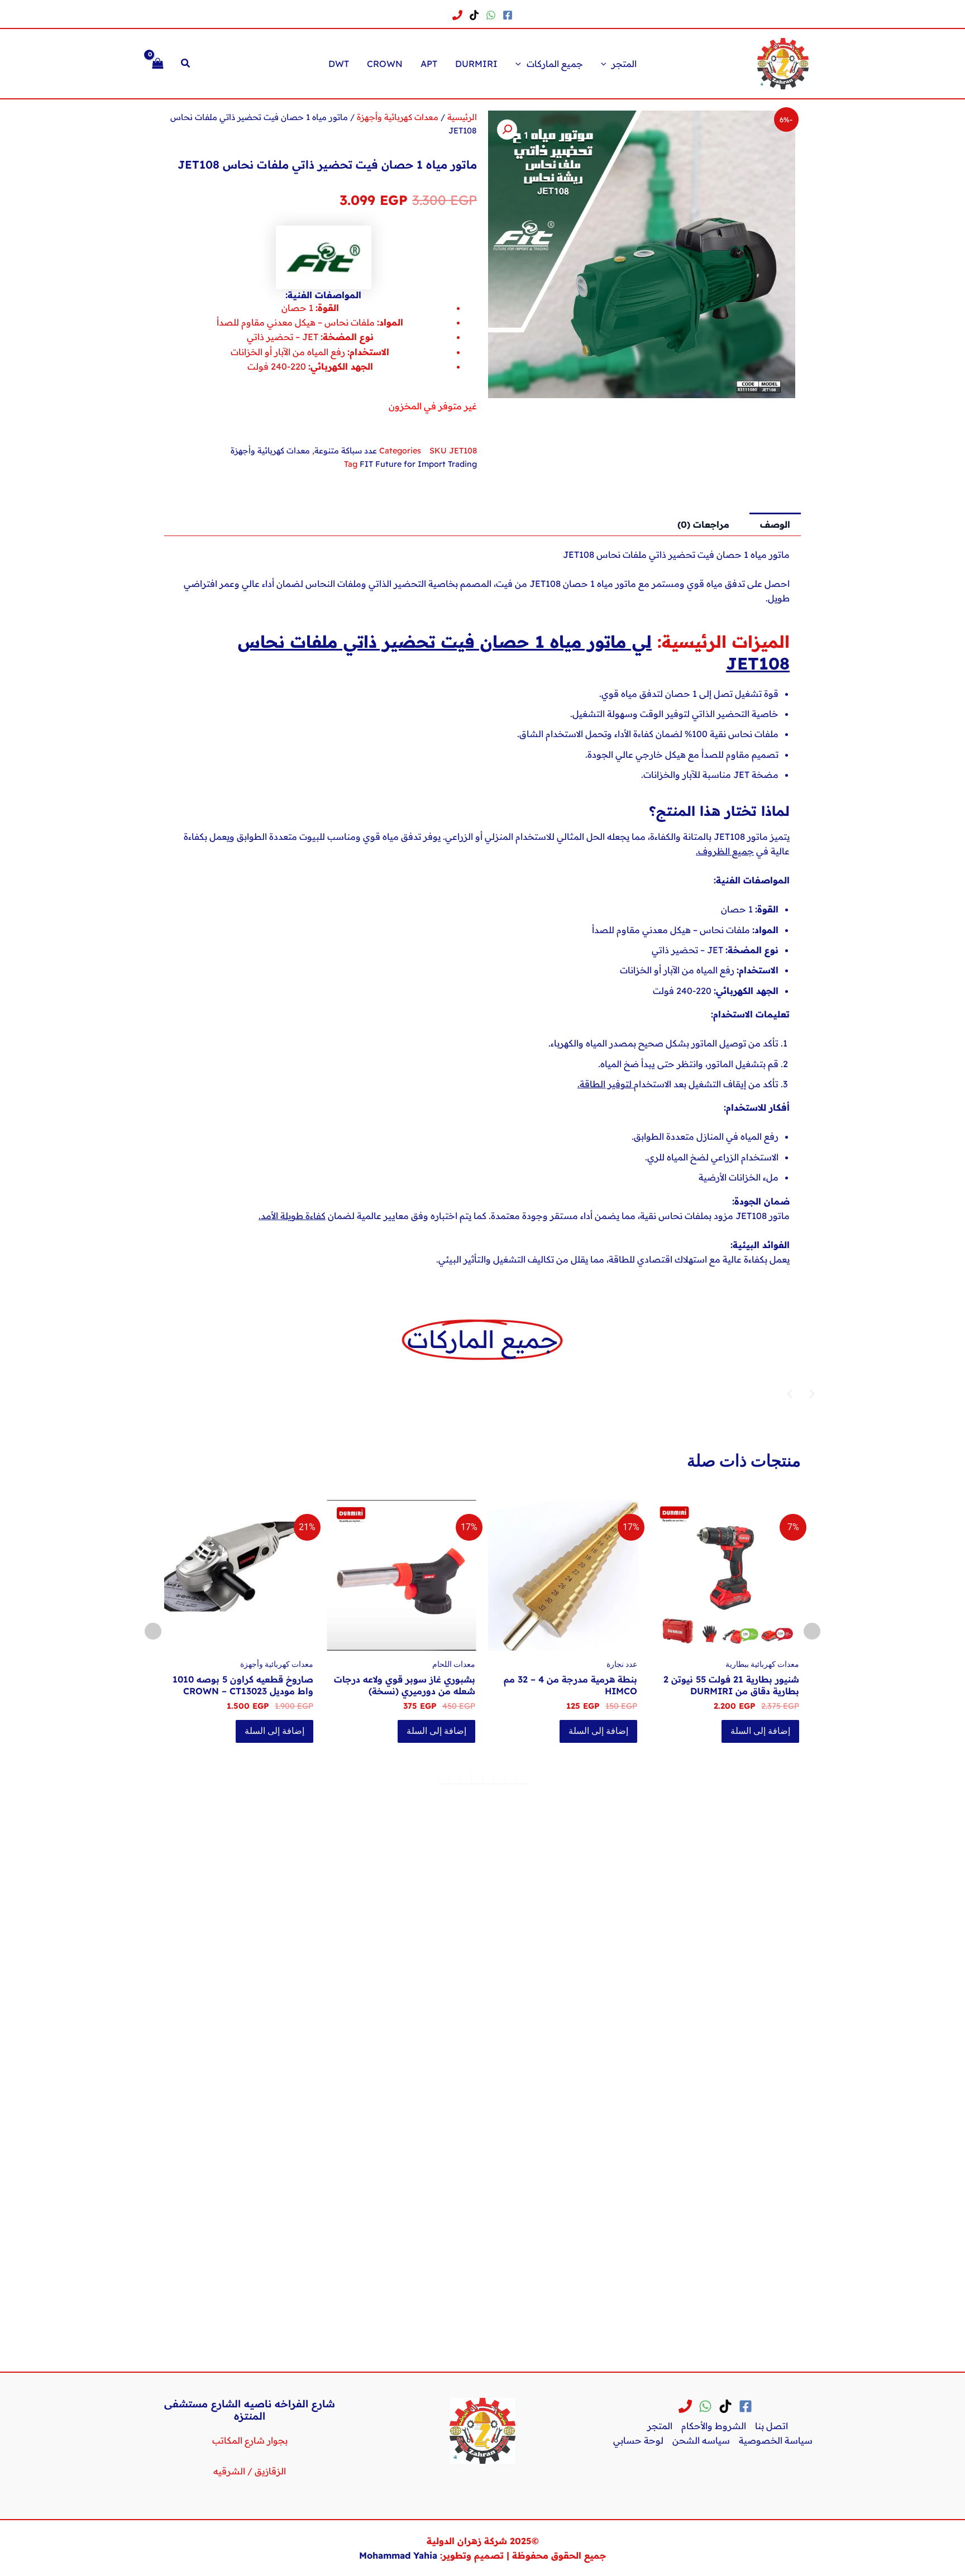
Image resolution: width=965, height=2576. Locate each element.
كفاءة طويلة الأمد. (292, 1216)
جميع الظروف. (725, 851)
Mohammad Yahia (398, 2555)
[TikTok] (474, 15)
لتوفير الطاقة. (606, 1084)
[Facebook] (508, 15)
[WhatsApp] (491, 15)
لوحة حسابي (638, 2440)
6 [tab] (466, 1778)
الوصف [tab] (775, 524)
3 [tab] (499, 1778)
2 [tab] (510, 1778)
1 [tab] (522, 1778)
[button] (606, 64)
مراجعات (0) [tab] (703, 524)
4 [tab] (488, 1778)
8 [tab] (443, 1778)
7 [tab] (455, 1778)
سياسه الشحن (701, 2440)
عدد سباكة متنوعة (346, 451)
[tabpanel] (674, 1628)
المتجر (660, 2426)
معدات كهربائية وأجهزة (398, 117)
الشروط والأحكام (714, 2426)
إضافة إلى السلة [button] (709, 1731)
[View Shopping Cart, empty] (158, 63)
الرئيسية (462, 117)
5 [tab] (477, 1778)
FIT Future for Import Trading (418, 464)
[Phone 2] (457, 15)
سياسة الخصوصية (776, 2440)
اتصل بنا (771, 2426)
